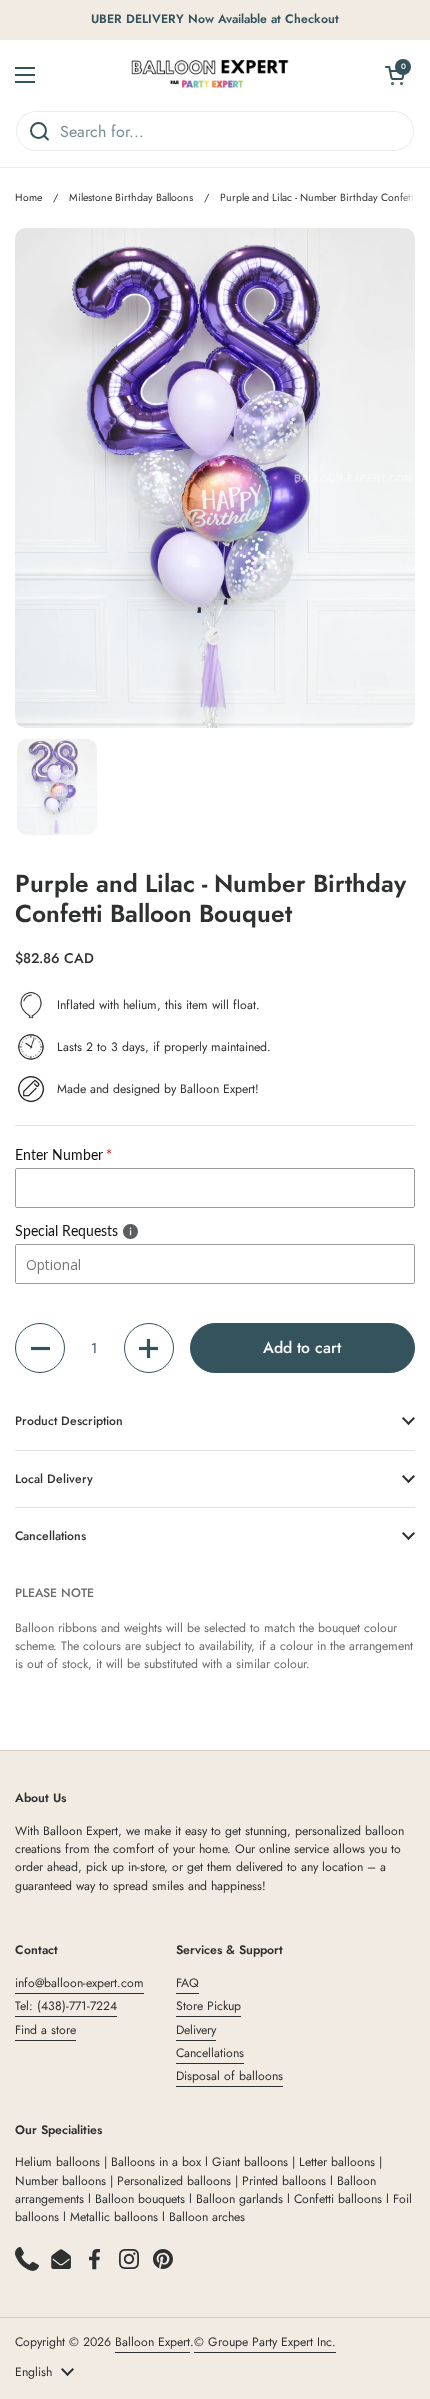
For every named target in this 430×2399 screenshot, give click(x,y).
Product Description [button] (69, 1421)
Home (28, 197)
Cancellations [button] (50, 1536)
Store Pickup (208, 2006)
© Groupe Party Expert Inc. (265, 2342)
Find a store (45, 2030)
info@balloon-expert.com (79, 1983)
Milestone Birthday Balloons (131, 197)
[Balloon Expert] (210, 75)
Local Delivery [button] (54, 1479)
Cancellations (210, 2053)
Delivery (196, 2030)
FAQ (187, 1983)
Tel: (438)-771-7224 (66, 2006)
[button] (40, 1348)
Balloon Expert (152, 2342)
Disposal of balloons (229, 2076)
